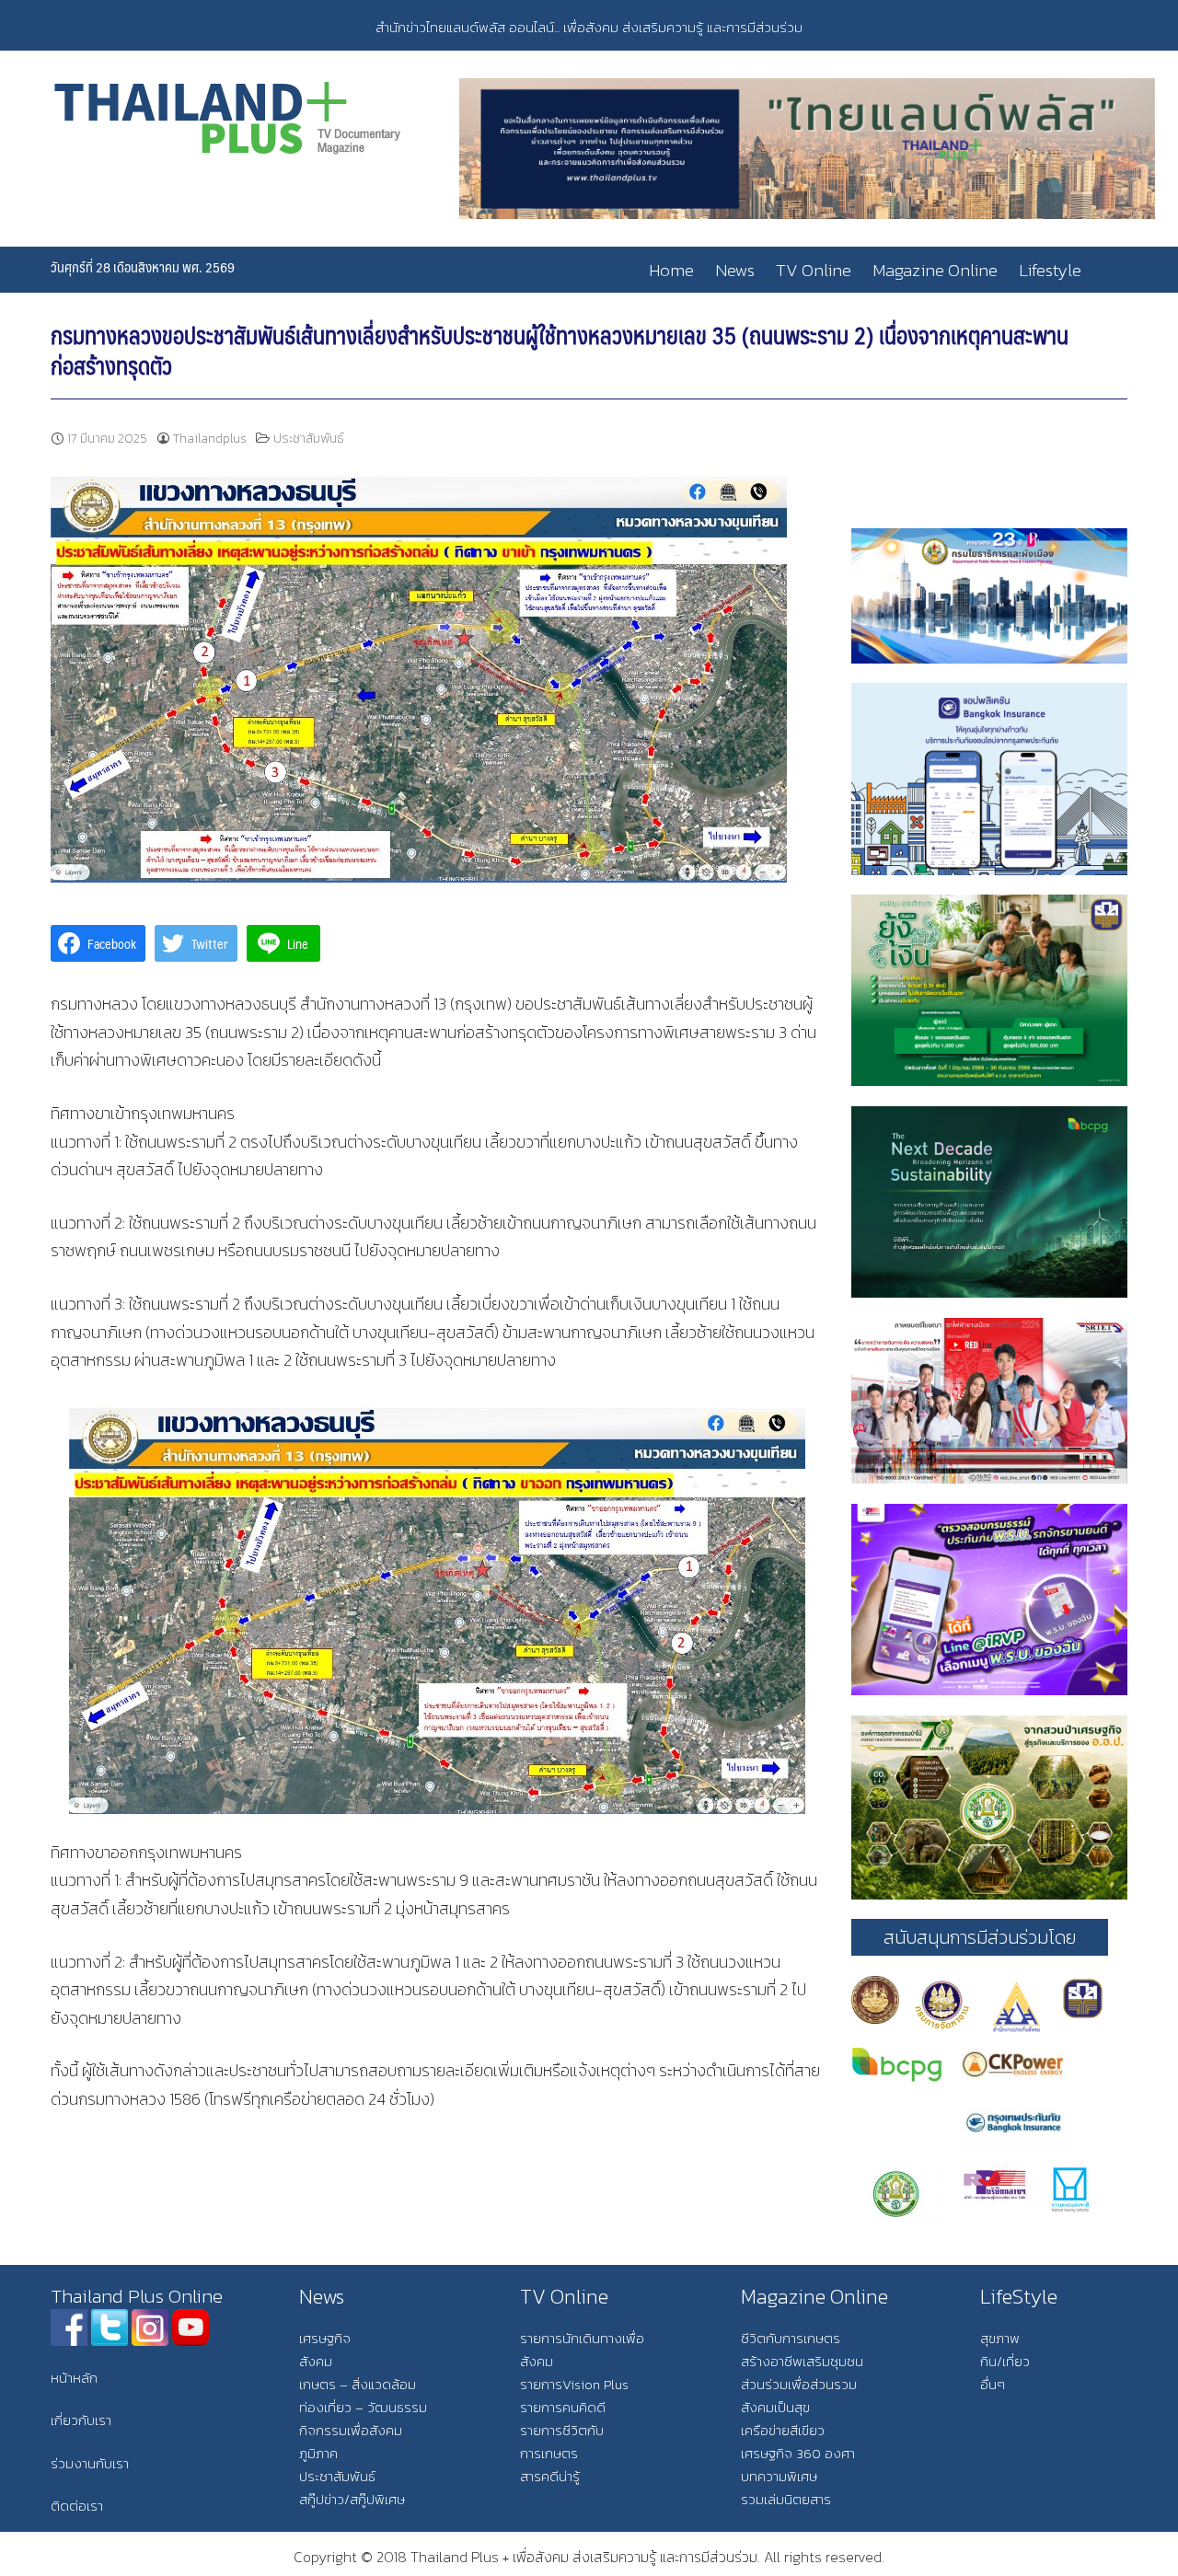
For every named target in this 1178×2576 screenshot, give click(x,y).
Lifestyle (1050, 270)
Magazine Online (935, 270)
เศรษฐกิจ (325, 2338)
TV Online (814, 270)
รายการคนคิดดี (563, 2407)
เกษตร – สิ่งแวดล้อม (358, 2384)
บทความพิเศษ (779, 2476)
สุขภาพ (1000, 2338)
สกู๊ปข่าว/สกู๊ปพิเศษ (352, 2499)
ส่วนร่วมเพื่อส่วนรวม (799, 2384)
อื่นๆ (993, 2384)
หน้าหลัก (74, 2378)
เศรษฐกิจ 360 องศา (798, 2453)
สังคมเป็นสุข (775, 2407)
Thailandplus (210, 439)
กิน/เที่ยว (1005, 2361)
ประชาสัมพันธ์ (309, 439)
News (735, 270)
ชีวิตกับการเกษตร (791, 2338)
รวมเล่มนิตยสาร (786, 2499)
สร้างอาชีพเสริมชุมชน (802, 2361)
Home (671, 270)
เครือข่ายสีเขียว (783, 2430)
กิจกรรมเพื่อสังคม (351, 2430)
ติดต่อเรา (77, 2506)
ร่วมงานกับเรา (90, 2463)
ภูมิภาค (318, 2453)
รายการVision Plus (574, 2384)
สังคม (316, 2361)
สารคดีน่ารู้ (550, 2476)
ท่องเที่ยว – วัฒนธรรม (363, 2407)
